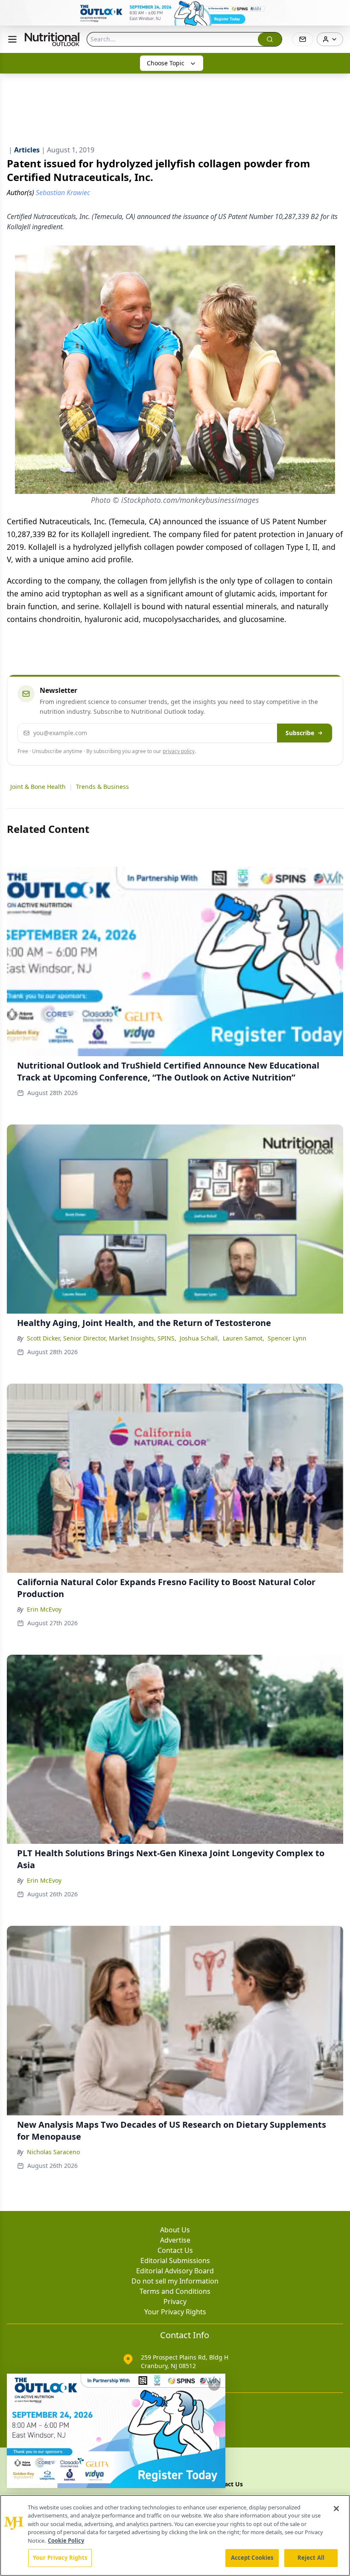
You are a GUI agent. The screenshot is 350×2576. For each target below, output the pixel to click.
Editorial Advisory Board (175, 2271)
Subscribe (300, 733)
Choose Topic (166, 63)
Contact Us (175, 2250)
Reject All (311, 2558)
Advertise (175, 2240)
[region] (175, 2535)
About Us (175, 2230)
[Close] (336, 2509)
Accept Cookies (252, 2558)
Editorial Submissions (175, 2261)
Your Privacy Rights (175, 2312)
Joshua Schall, (200, 1338)
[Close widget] (214, 2385)
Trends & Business (102, 787)
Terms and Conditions (175, 2291)
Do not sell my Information (175, 2281)
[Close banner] (339, 11)
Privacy (175, 2301)
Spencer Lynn (287, 1338)
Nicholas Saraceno (53, 2152)
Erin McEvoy (44, 1609)
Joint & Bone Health (38, 787)
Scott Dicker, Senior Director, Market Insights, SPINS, (102, 1338)
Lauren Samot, (244, 1338)
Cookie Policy (66, 2541)
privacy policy (179, 751)
